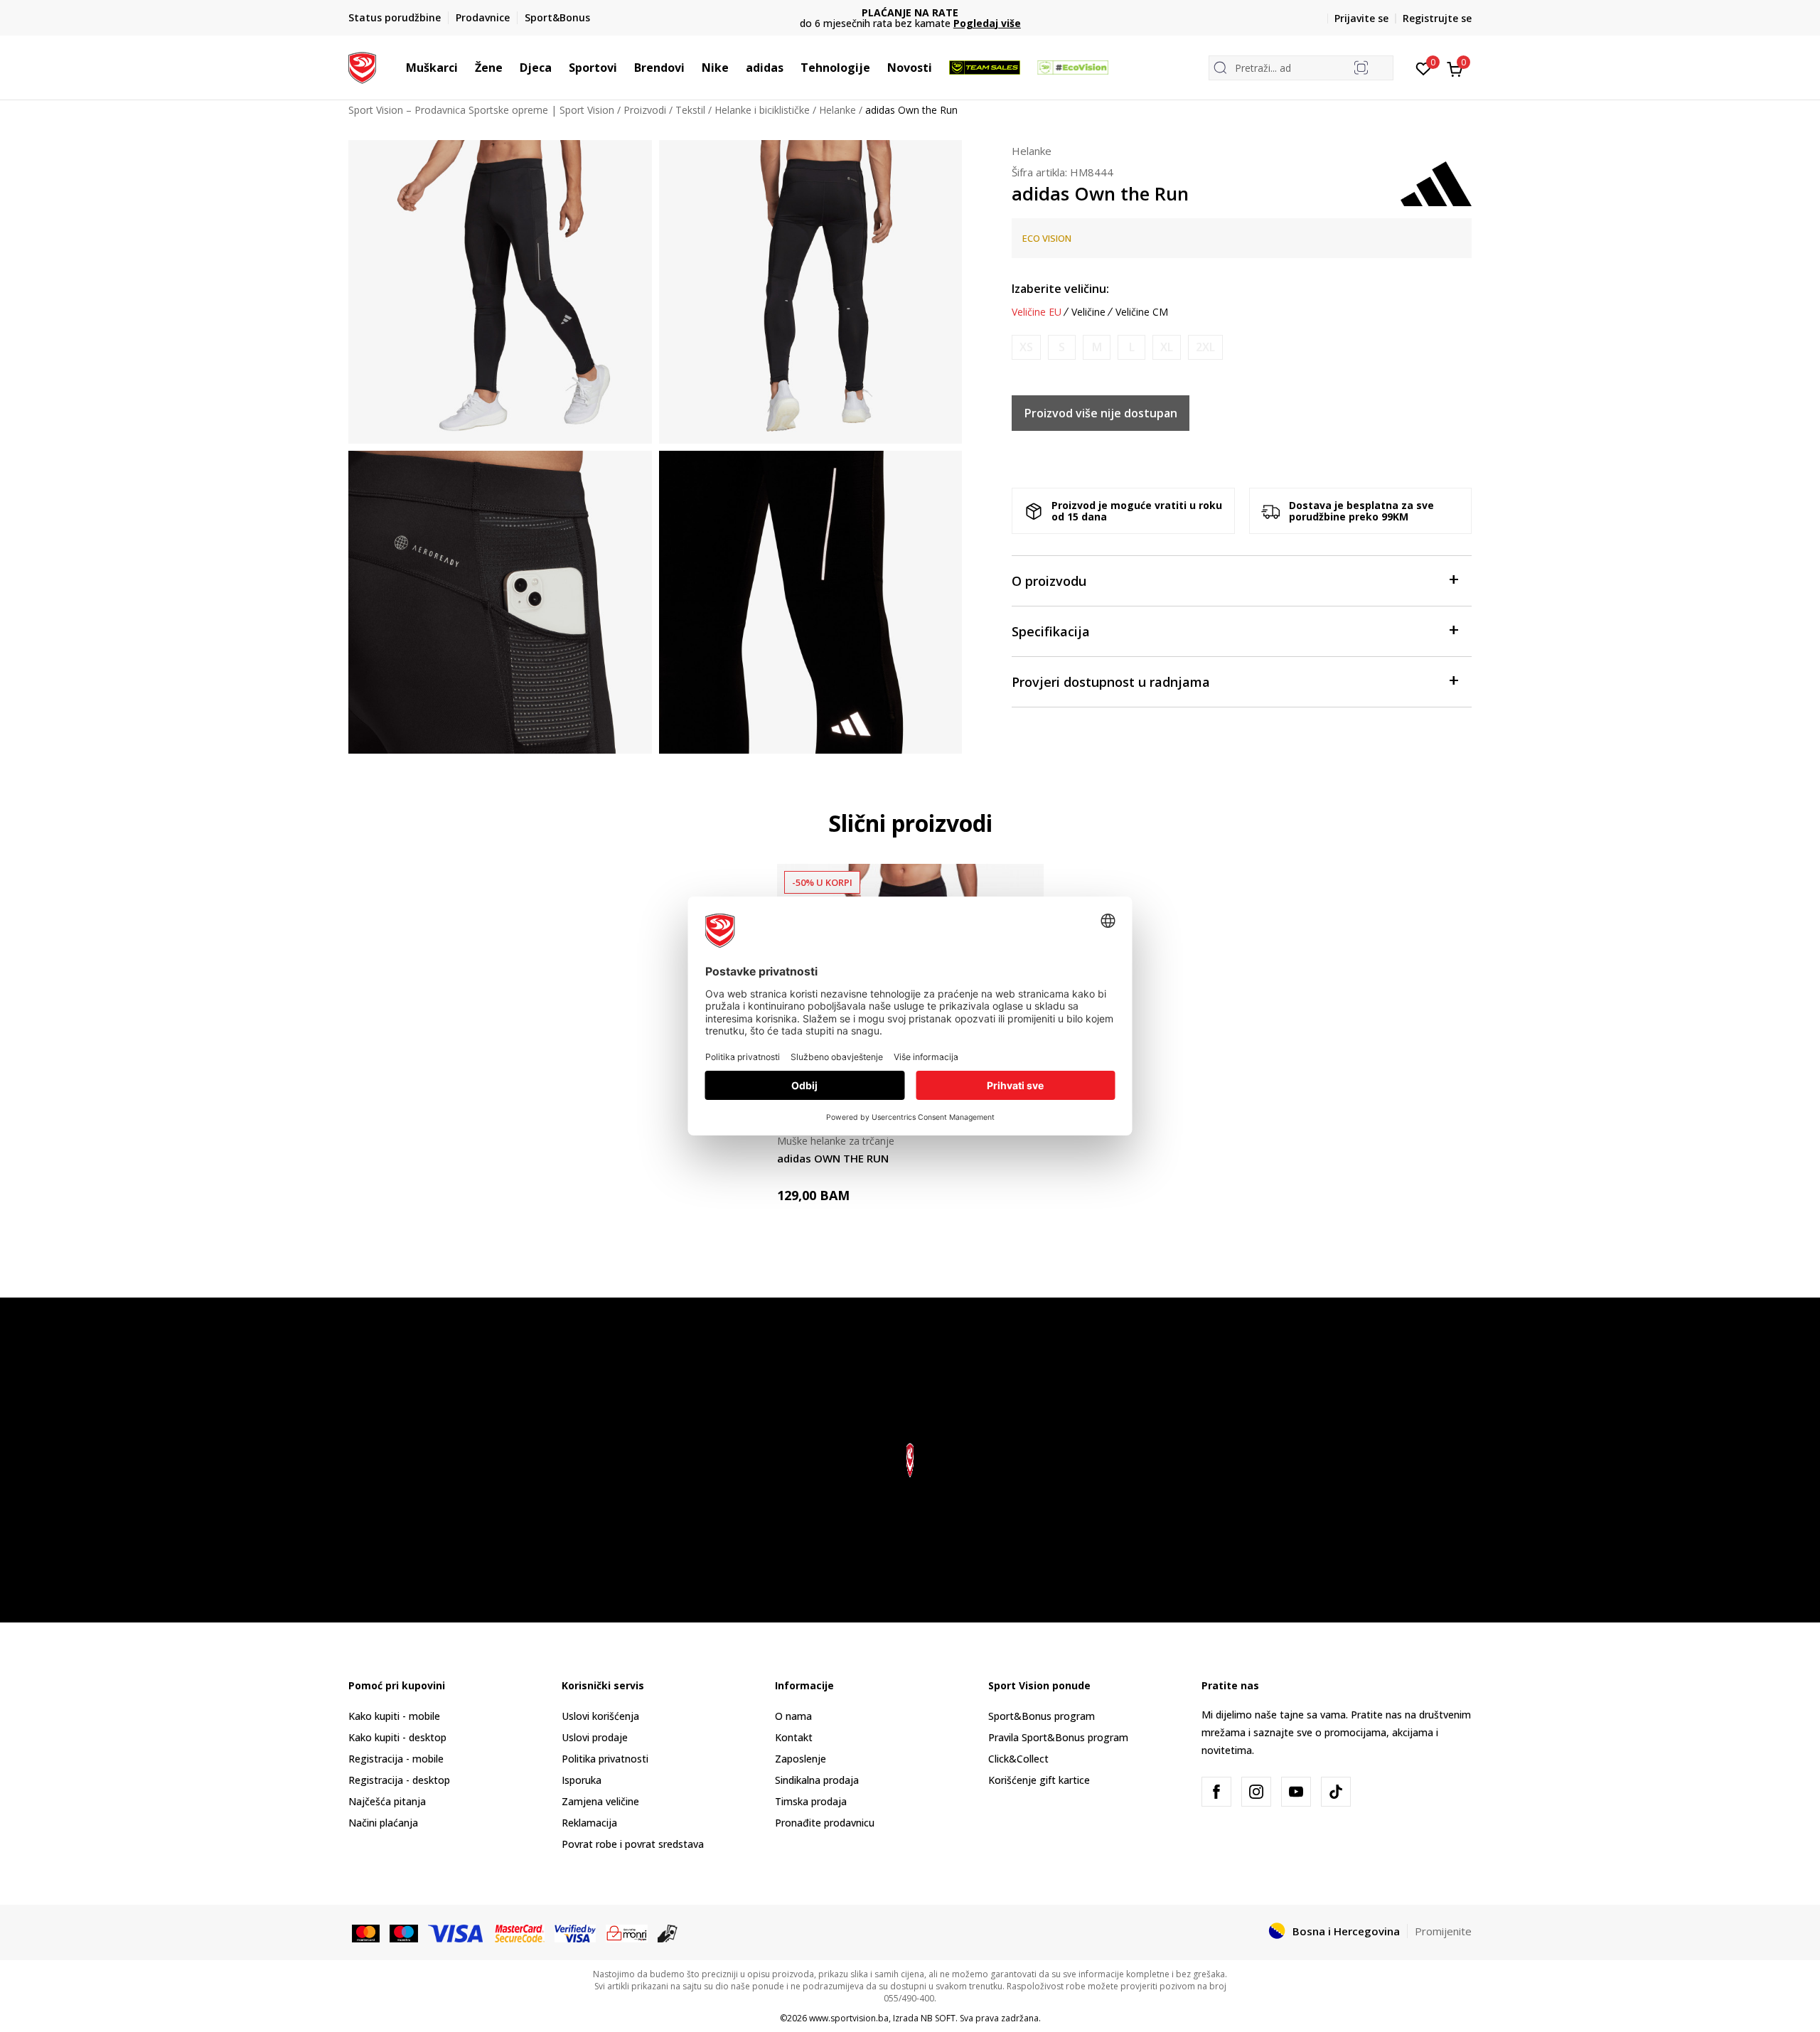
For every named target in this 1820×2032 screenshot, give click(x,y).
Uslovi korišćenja (600, 1716)
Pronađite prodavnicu (825, 1823)
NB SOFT (938, 2018)
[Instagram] (1256, 1792)
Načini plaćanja (383, 1823)
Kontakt (794, 1737)
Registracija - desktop (399, 1780)
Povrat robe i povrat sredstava (633, 1844)
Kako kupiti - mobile (394, 1716)
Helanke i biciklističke (762, 110)
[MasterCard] (366, 1932)
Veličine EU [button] (1037, 312)
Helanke (837, 110)
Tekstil (690, 110)
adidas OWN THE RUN (833, 1158)
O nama (793, 1716)
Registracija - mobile (396, 1759)
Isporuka (582, 1780)
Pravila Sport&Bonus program (1058, 1737)
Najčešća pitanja (387, 1801)
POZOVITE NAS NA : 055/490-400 (973, 12)
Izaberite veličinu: (1060, 289)
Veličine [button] (1088, 312)
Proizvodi (645, 110)
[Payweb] (627, 1932)
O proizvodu (1049, 581)
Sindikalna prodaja (817, 1780)
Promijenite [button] (1443, 1931)
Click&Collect (1018, 1759)
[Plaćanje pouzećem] (668, 1932)
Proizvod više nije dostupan (1101, 413)
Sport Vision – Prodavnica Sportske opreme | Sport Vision (481, 110)
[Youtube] (1296, 1792)
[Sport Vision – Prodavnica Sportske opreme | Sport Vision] (362, 66)
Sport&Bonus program (1042, 1716)
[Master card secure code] (520, 1932)
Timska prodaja (811, 1801)
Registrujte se (1437, 18)
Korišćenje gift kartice (1039, 1780)
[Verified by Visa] (575, 1932)
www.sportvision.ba (849, 2018)
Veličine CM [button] (1142, 312)
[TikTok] (1336, 1792)
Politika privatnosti (605, 1759)
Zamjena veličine (600, 1801)
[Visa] (456, 1932)
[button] (465, 68)
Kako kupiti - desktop (397, 1737)
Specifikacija (1051, 631)
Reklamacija (589, 1823)
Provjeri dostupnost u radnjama (1111, 682)
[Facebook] (1216, 1792)
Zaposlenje (801, 1759)
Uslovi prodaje (595, 1737)
